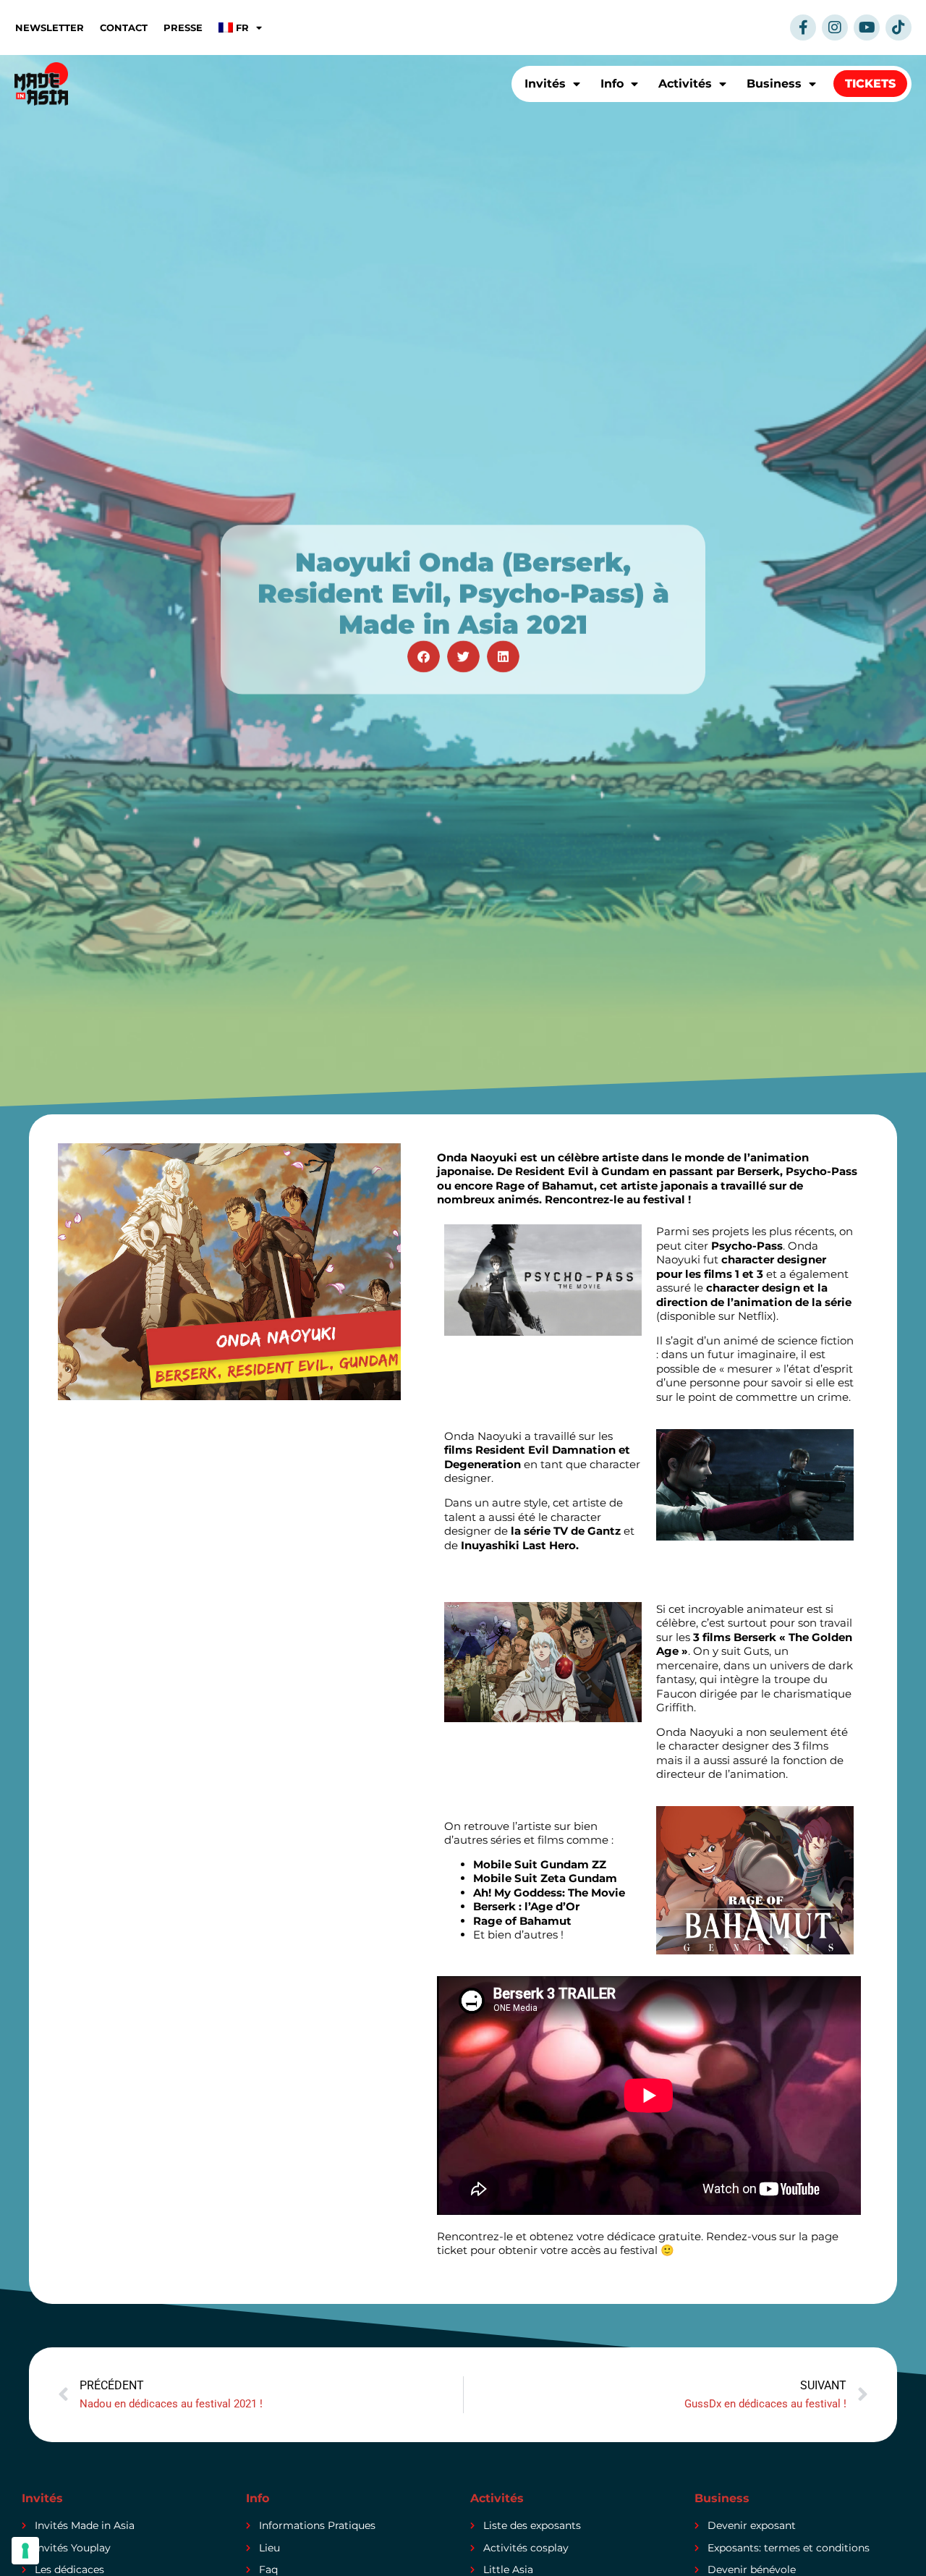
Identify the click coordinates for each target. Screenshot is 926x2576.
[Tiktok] (899, 27)
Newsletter (50, 27)
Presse (183, 27)
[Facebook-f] (803, 27)
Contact (124, 27)
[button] (424, 657)
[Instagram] (835, 27)
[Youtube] (867, 27)
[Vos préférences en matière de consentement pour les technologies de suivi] (25, 2551)
